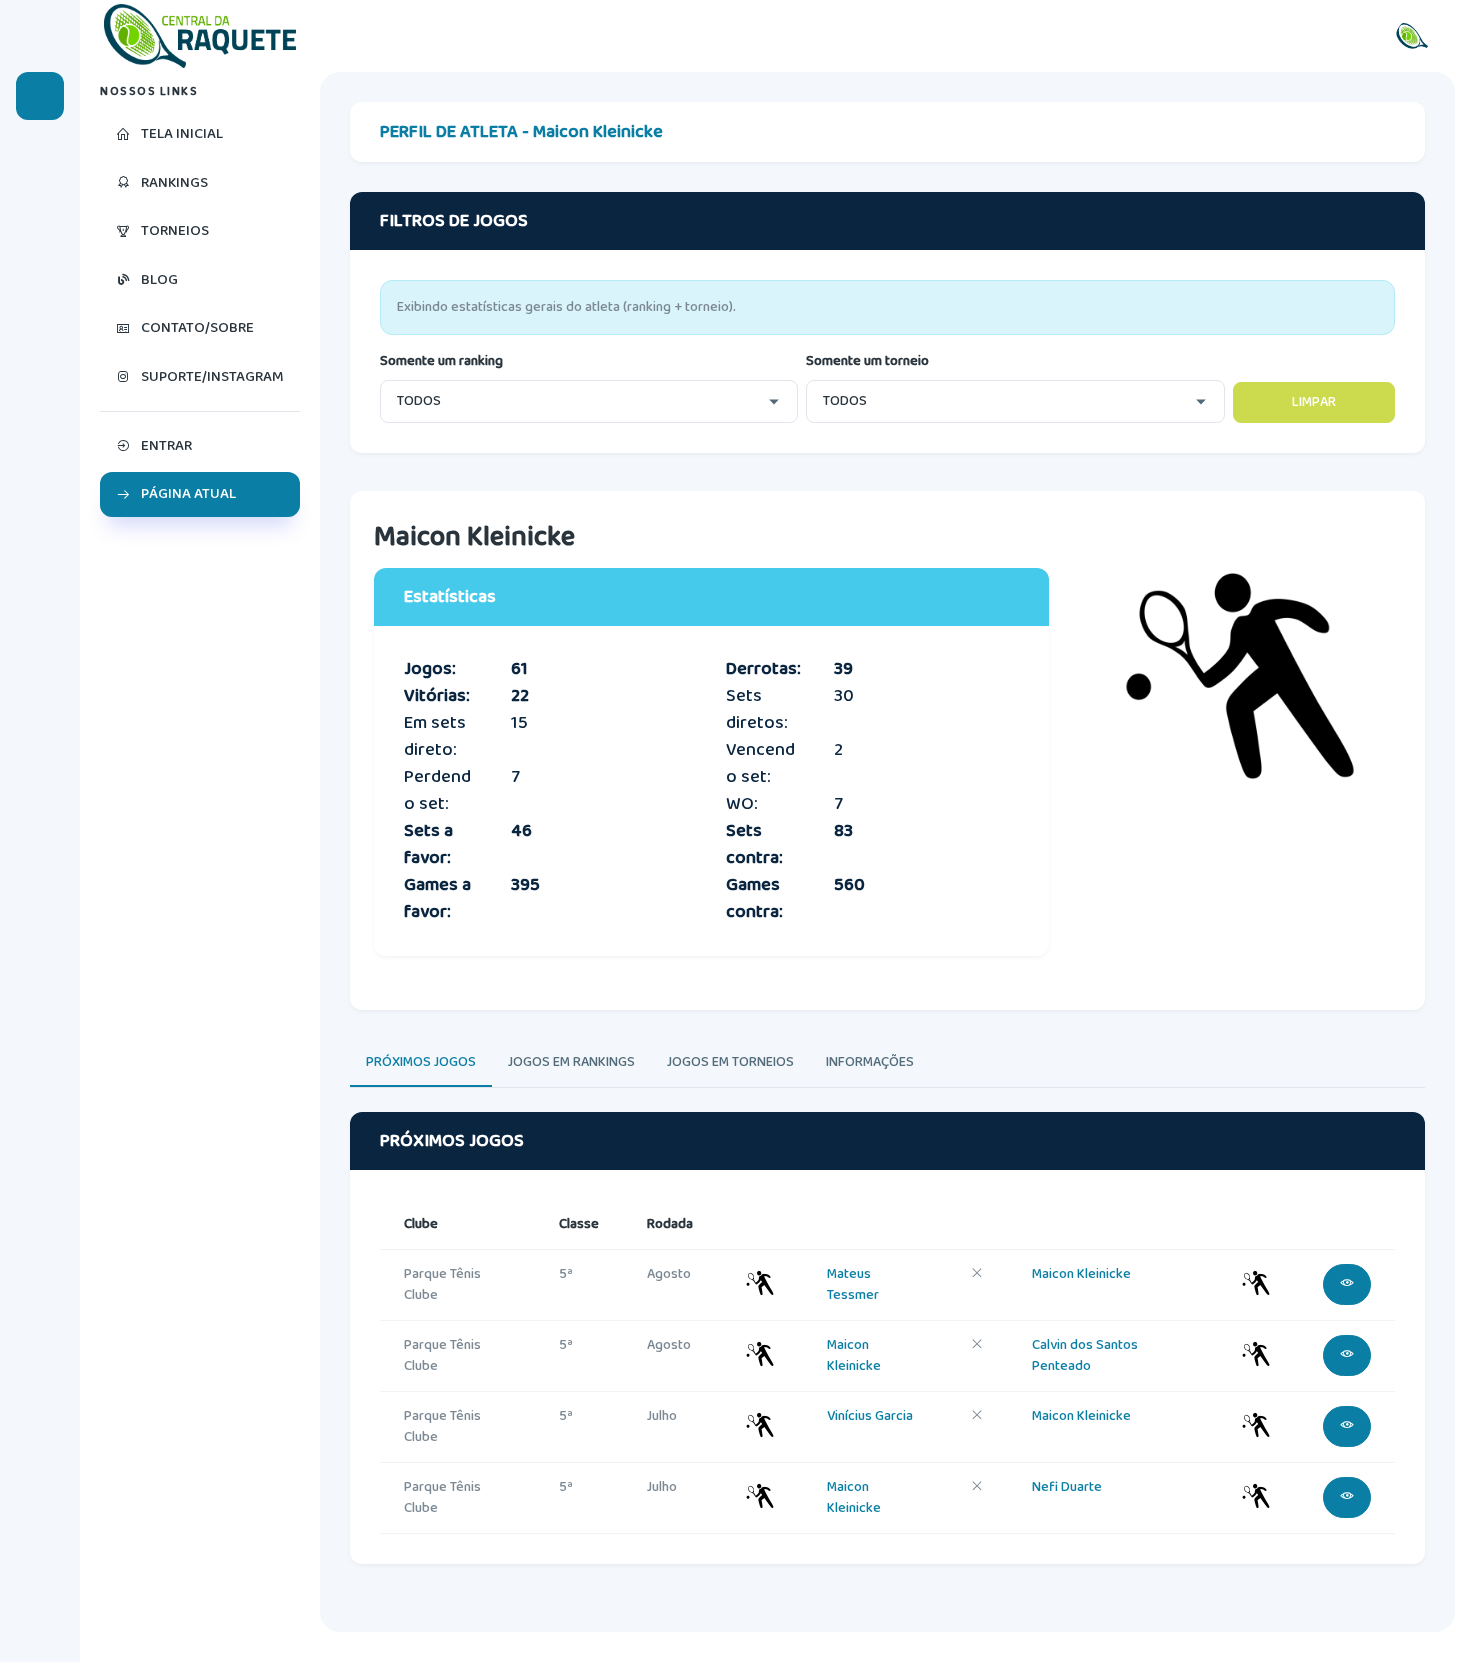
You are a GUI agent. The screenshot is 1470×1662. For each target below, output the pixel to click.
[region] (200, 867)
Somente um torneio (867, 361)
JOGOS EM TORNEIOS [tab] (730, 1062)
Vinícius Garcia (870, 1416)
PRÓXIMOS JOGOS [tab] (421, 1062)
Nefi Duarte (1067, 1487)
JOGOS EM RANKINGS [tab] (571, 1062)
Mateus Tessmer (853, 1284)
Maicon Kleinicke (1081, 1274)
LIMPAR (1314, 402)
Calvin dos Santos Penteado (1085, 1355)
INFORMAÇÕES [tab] (870, 1062)
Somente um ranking (441, 361)
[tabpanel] (887, 1357)
